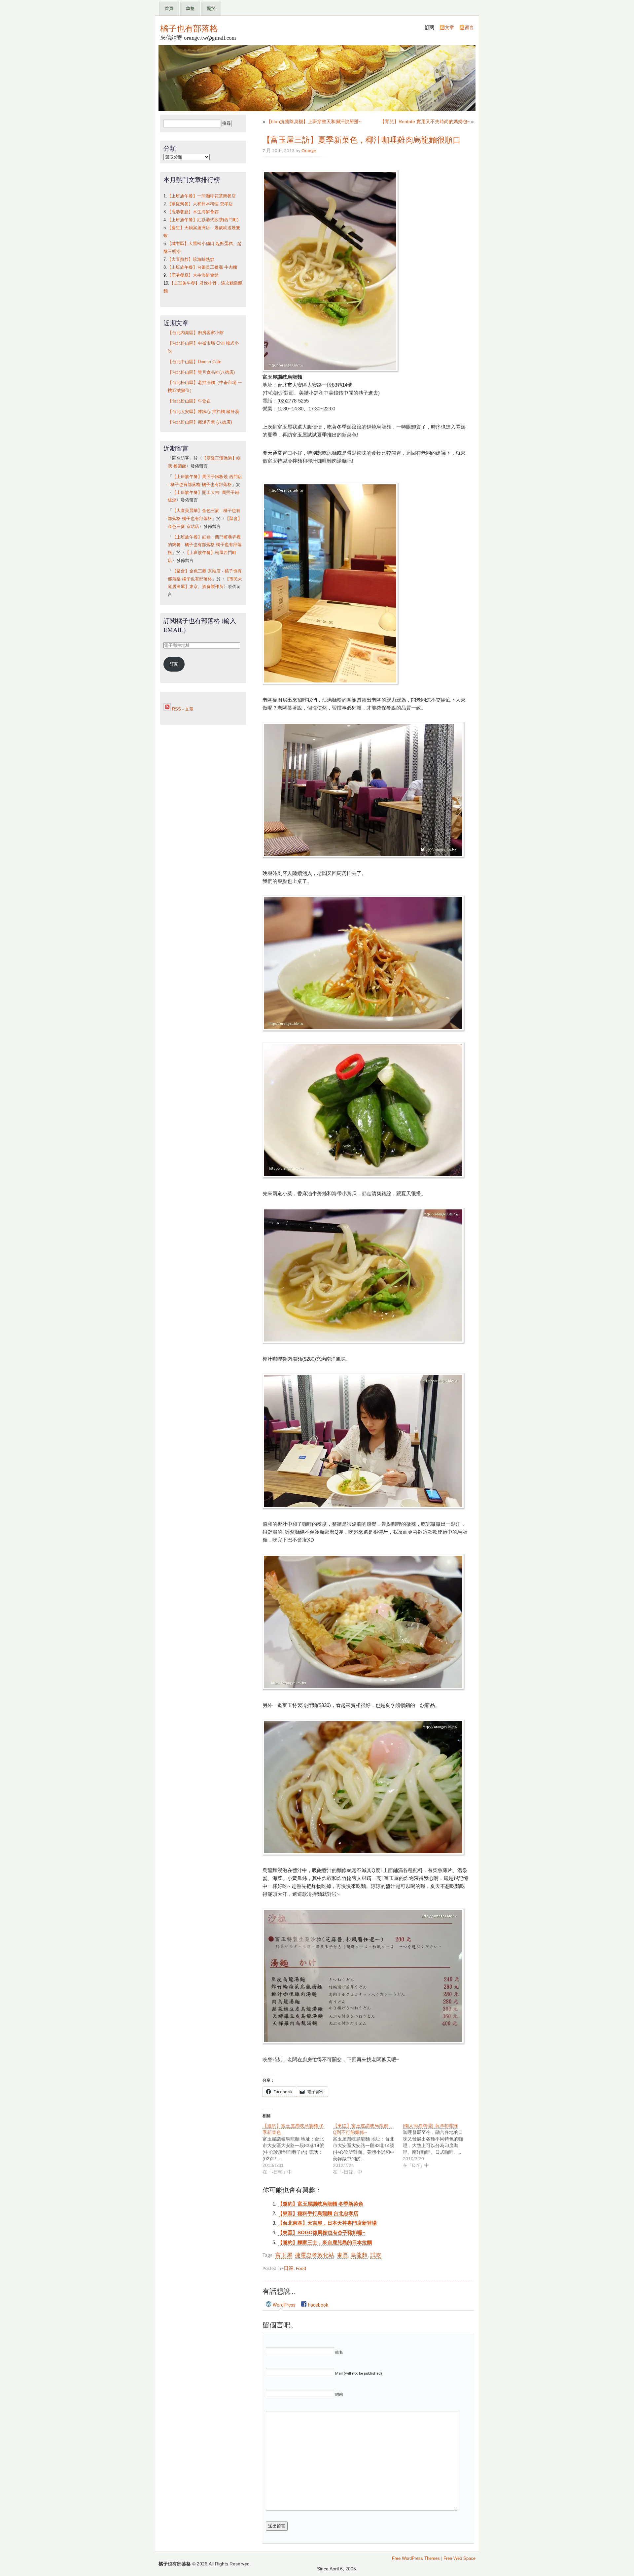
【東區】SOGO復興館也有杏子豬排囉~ (321, 2232)
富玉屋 (284, 2256)
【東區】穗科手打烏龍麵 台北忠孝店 (318, 2213)
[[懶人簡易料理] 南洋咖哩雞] (438, 2145)
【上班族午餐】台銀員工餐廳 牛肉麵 (202, 267)
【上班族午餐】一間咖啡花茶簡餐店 (201, 196)
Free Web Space (459, 2559)
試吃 (376, 2256)
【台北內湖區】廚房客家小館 (196, 333)
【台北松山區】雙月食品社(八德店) (201, 372)
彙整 (190, 8)
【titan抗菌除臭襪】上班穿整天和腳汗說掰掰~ (314, 122)
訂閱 (174, 664)
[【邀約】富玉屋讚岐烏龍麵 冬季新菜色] (298, 2149)
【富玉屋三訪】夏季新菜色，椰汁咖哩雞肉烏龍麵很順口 (362, 140)
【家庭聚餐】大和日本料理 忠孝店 (200, 204)
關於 (211, 8)
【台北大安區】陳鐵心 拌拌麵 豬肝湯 (203, 412)
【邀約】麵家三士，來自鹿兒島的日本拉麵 (325, 2242)
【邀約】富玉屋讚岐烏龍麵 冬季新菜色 (320, 2204)
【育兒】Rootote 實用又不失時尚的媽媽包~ (425, 122)
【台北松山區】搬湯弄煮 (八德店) (200, 422)
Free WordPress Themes (416, 2559)
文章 (449, 27)
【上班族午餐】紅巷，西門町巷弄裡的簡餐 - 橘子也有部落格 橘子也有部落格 (205, 545)
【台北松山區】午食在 (189, 401)
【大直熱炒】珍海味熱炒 (191, 260)
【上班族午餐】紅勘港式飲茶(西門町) (203, 220)
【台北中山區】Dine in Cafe (194, 362)
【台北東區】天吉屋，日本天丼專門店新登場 (327, 2223)
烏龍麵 (359, 2256)
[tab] (281, 2305)
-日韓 (288, 2269)
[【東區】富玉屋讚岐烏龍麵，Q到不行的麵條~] (368, 2149)
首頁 (169, 8)
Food (301, 2269)
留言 (469, 27)
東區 (342, 2256)
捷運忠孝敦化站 (315, 2256)
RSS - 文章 (182, 709)
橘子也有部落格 (189, 28)
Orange (309, 151)
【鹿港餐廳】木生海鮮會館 (193, 212)
